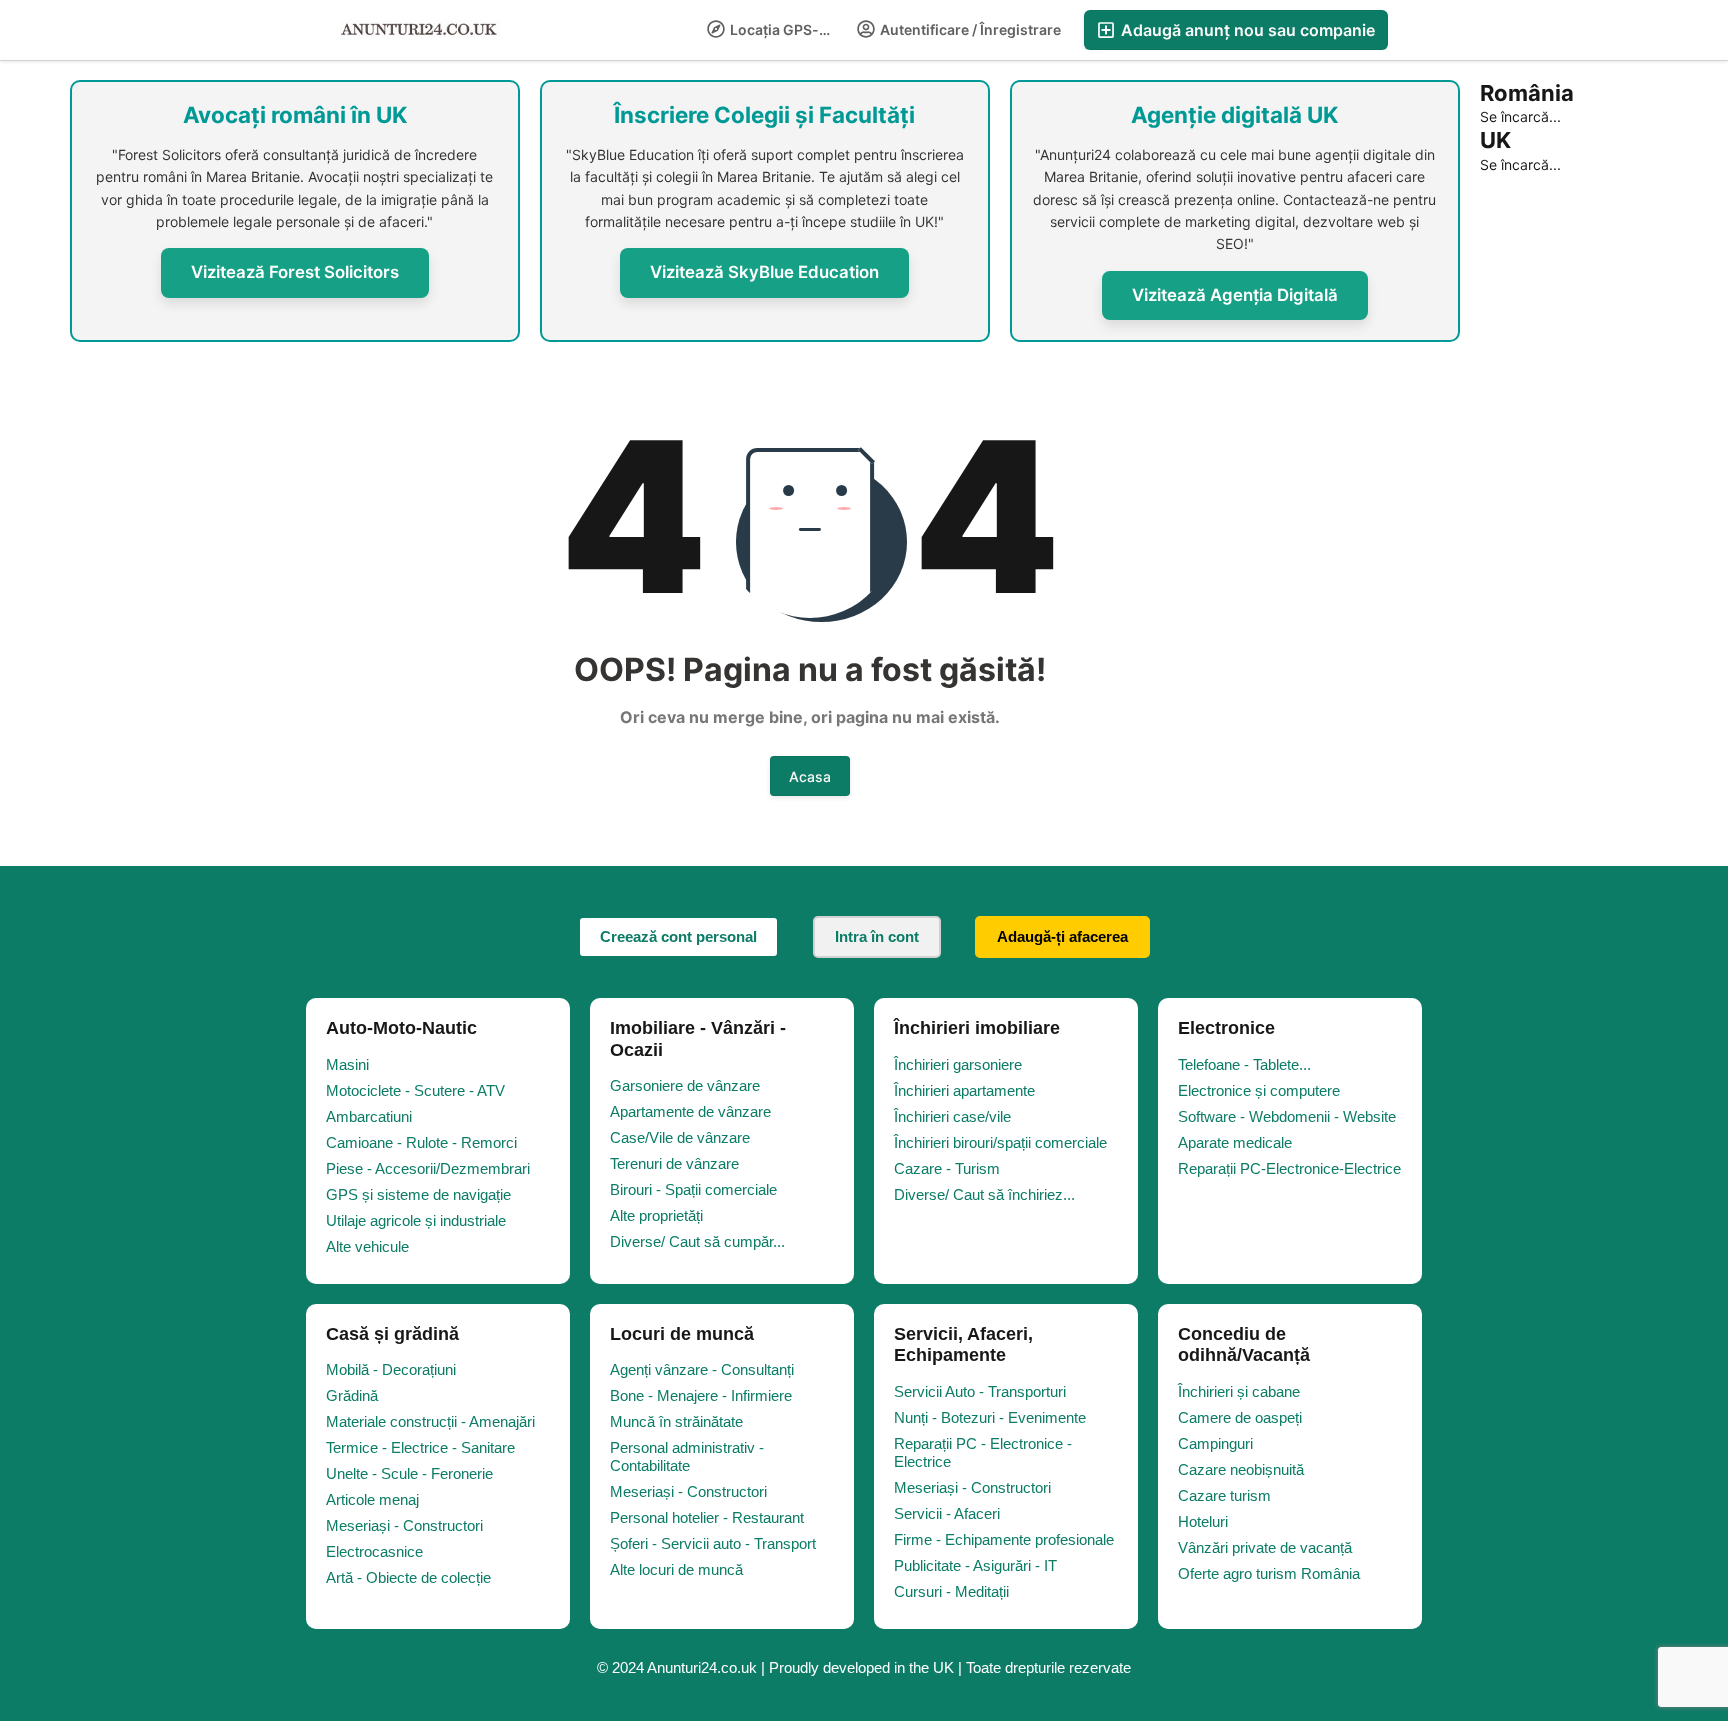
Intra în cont (877, 936)
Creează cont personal (678, 936)
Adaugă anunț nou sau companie (1246, 30)
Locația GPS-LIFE (786, 29)
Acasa (810, 776)
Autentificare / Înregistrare (969, 29)
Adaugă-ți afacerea (1062, 936)
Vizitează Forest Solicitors (295, 272)
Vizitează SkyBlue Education (764, 272)
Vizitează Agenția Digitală (1235, 295)
